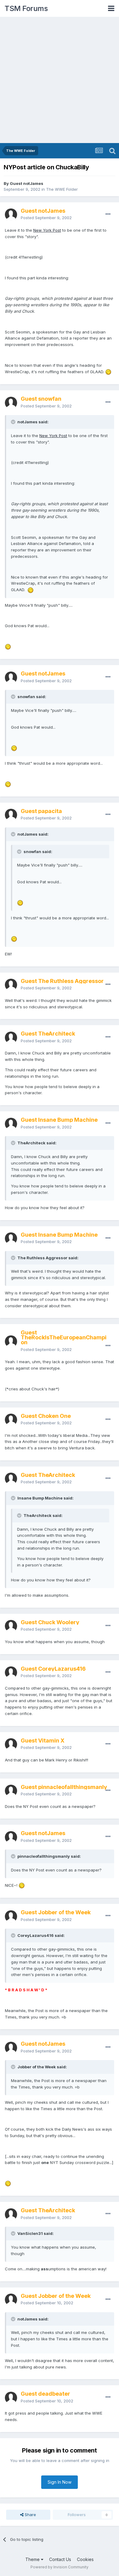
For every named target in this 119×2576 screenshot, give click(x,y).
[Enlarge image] (108, 372)
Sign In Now (60, 2482)
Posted (46, 218)
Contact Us (60, 2559)
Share (30, 2515)
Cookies (85, 2559)
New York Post (47, 230)
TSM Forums (26, 8)
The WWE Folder (62, 189)
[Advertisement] (60, 80)
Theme (33, 2559)
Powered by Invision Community (60, 2567)
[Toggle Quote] (14, 422)
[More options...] (108, 214)
